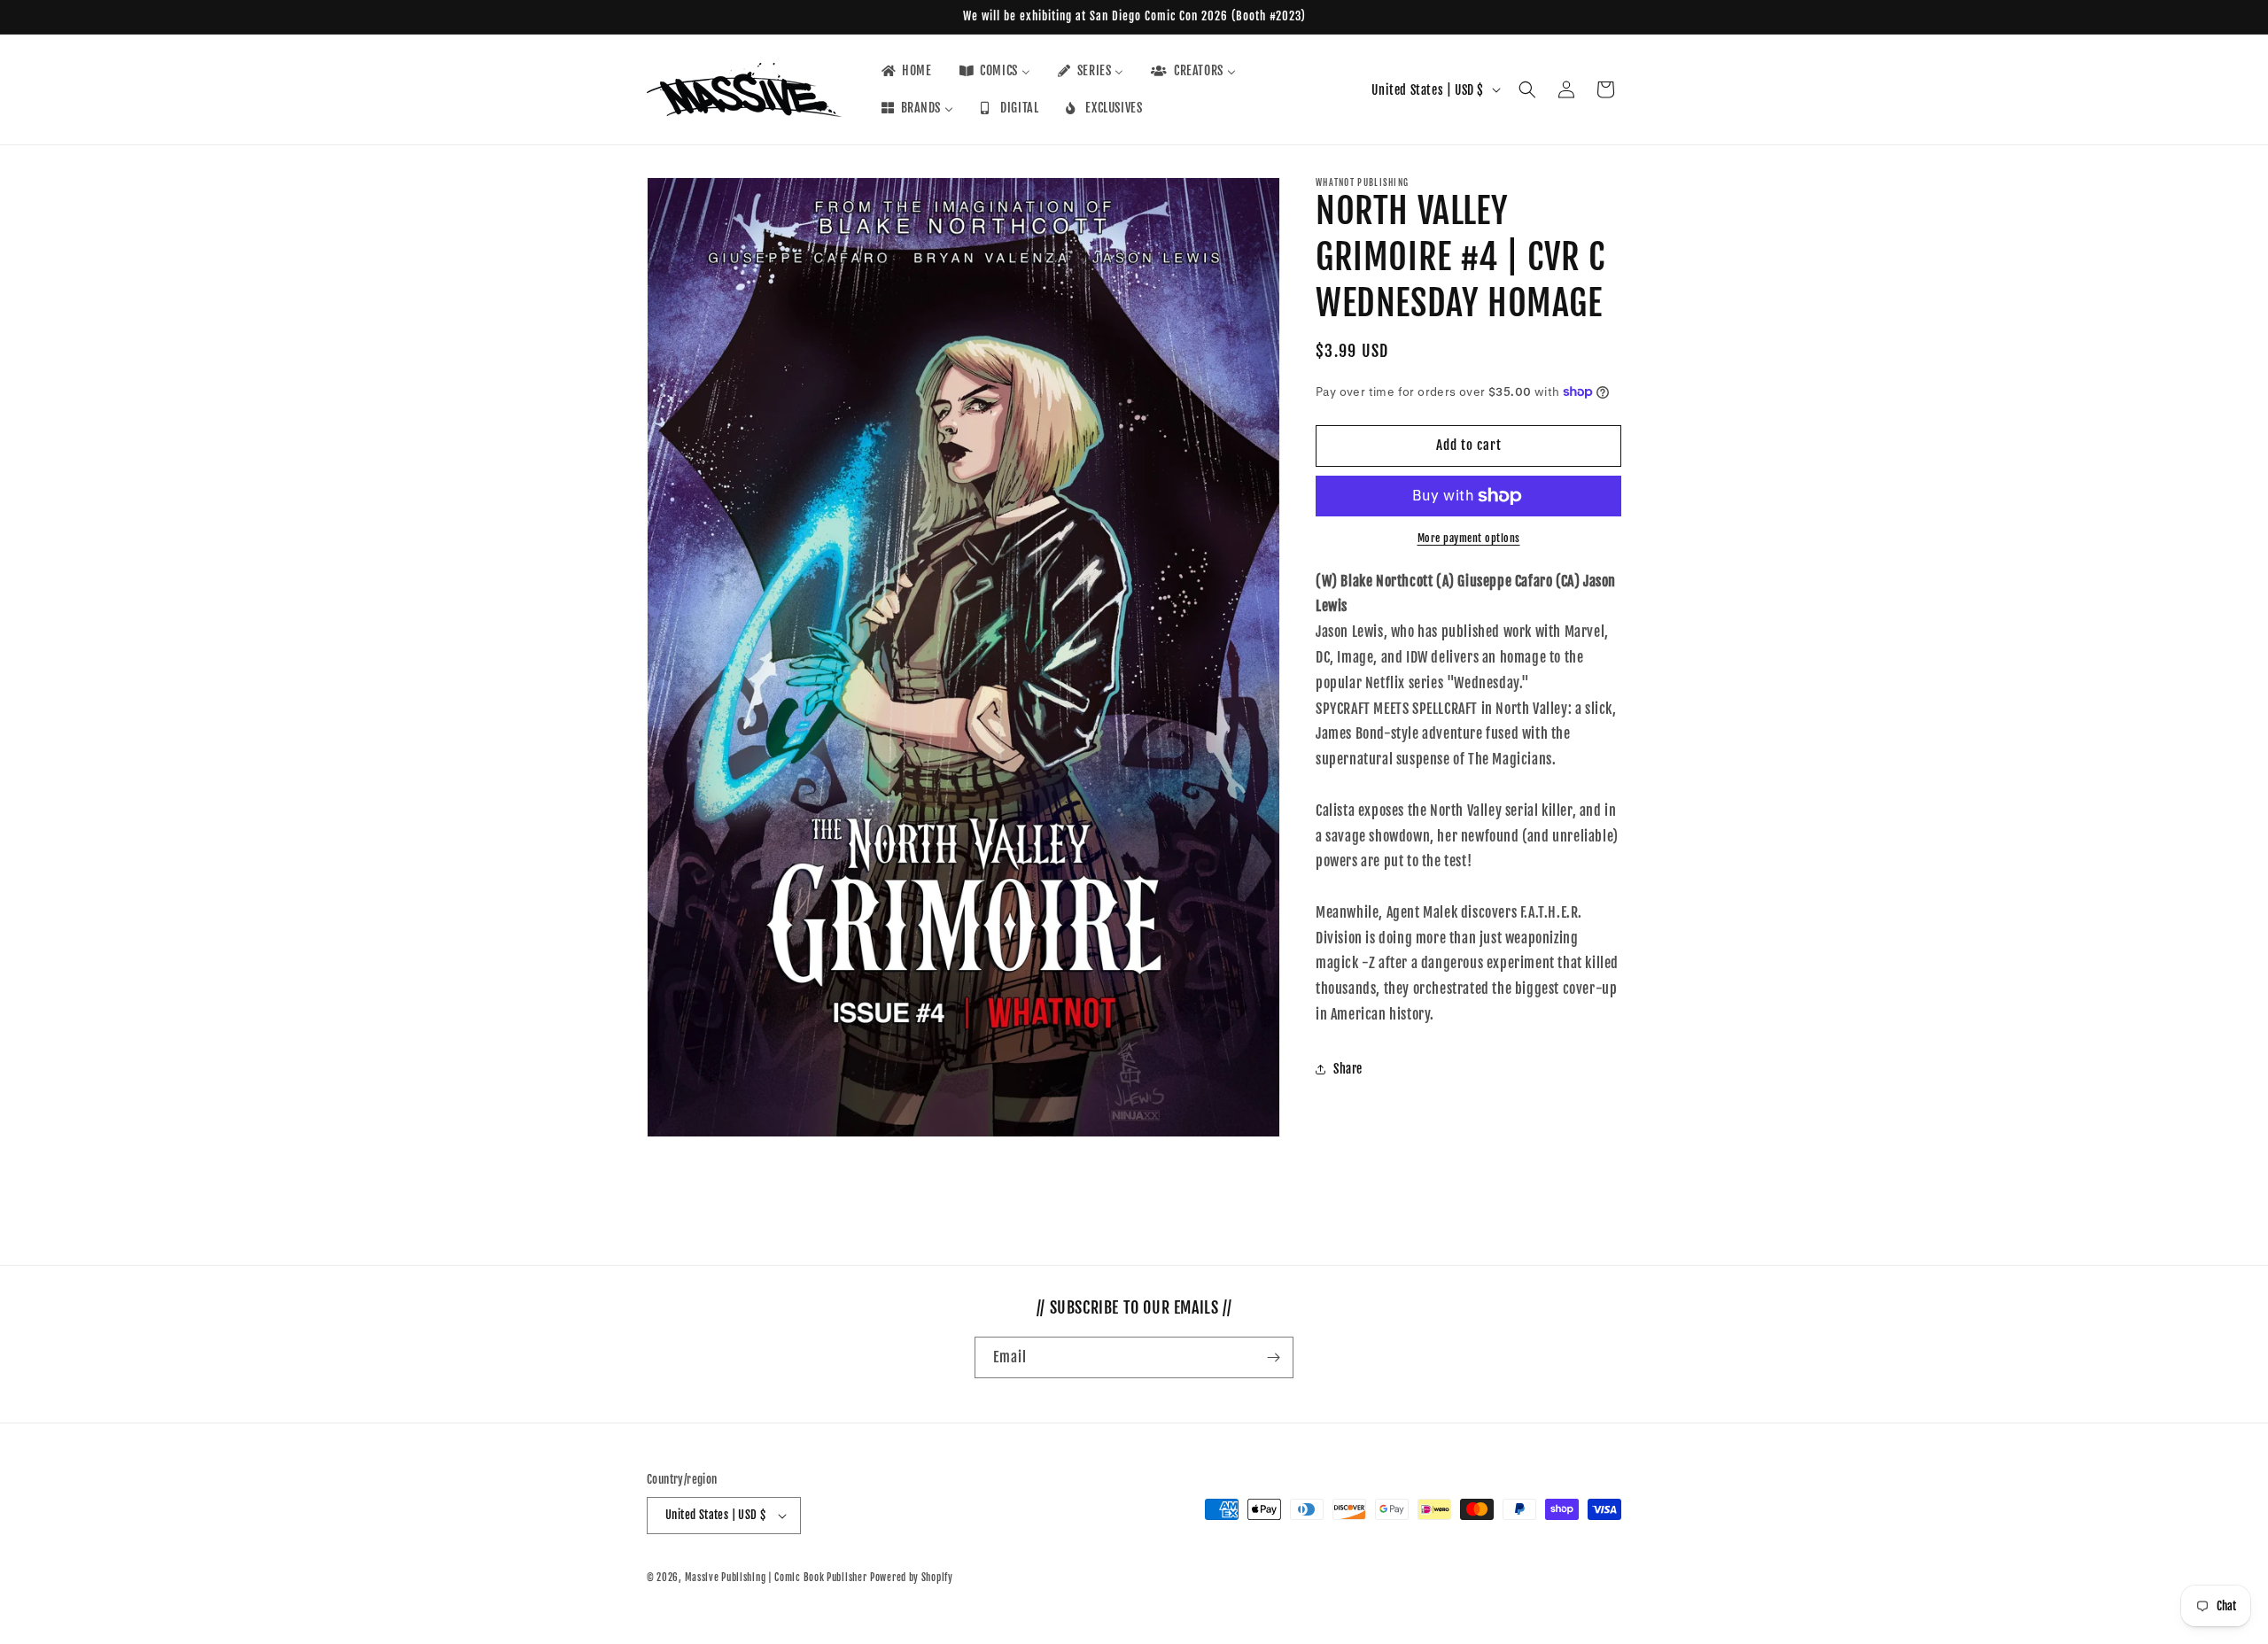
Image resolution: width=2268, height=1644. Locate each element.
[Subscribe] (1273, 1357)
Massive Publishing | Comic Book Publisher (776, 1578)
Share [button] (1348, 1069)
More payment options (1469, 538)
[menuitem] (905, 71)
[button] (1527, 89)
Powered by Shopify (912, 1578)
